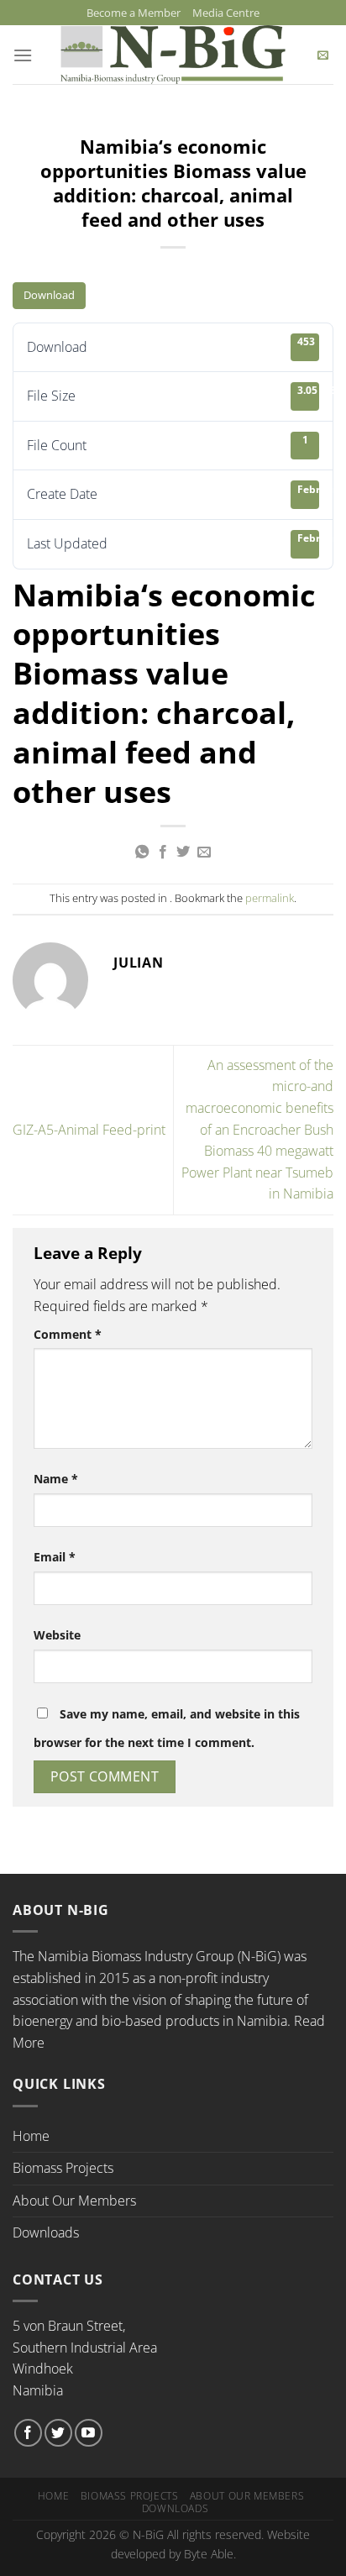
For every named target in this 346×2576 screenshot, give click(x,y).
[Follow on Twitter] (58, 2433)
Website (57, 1635)
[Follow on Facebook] (28, 2433)
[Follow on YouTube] (89, 2433)
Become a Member (134, 13)
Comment (68, 1334)
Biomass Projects (63, 2168)
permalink (270, 898)
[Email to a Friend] (204, 853)
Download (49, 295)
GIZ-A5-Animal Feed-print (89, 1130)
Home (31, 2136)
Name (56, 1479)
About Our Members (74, 2201)
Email (55, 1557)
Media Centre (226, 13)
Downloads (46, 2232)
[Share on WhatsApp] (142, 853)
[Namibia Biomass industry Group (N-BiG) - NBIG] (173, 55)
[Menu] (23, 55)
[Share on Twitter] (183, 853)
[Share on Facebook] (163, 853)
